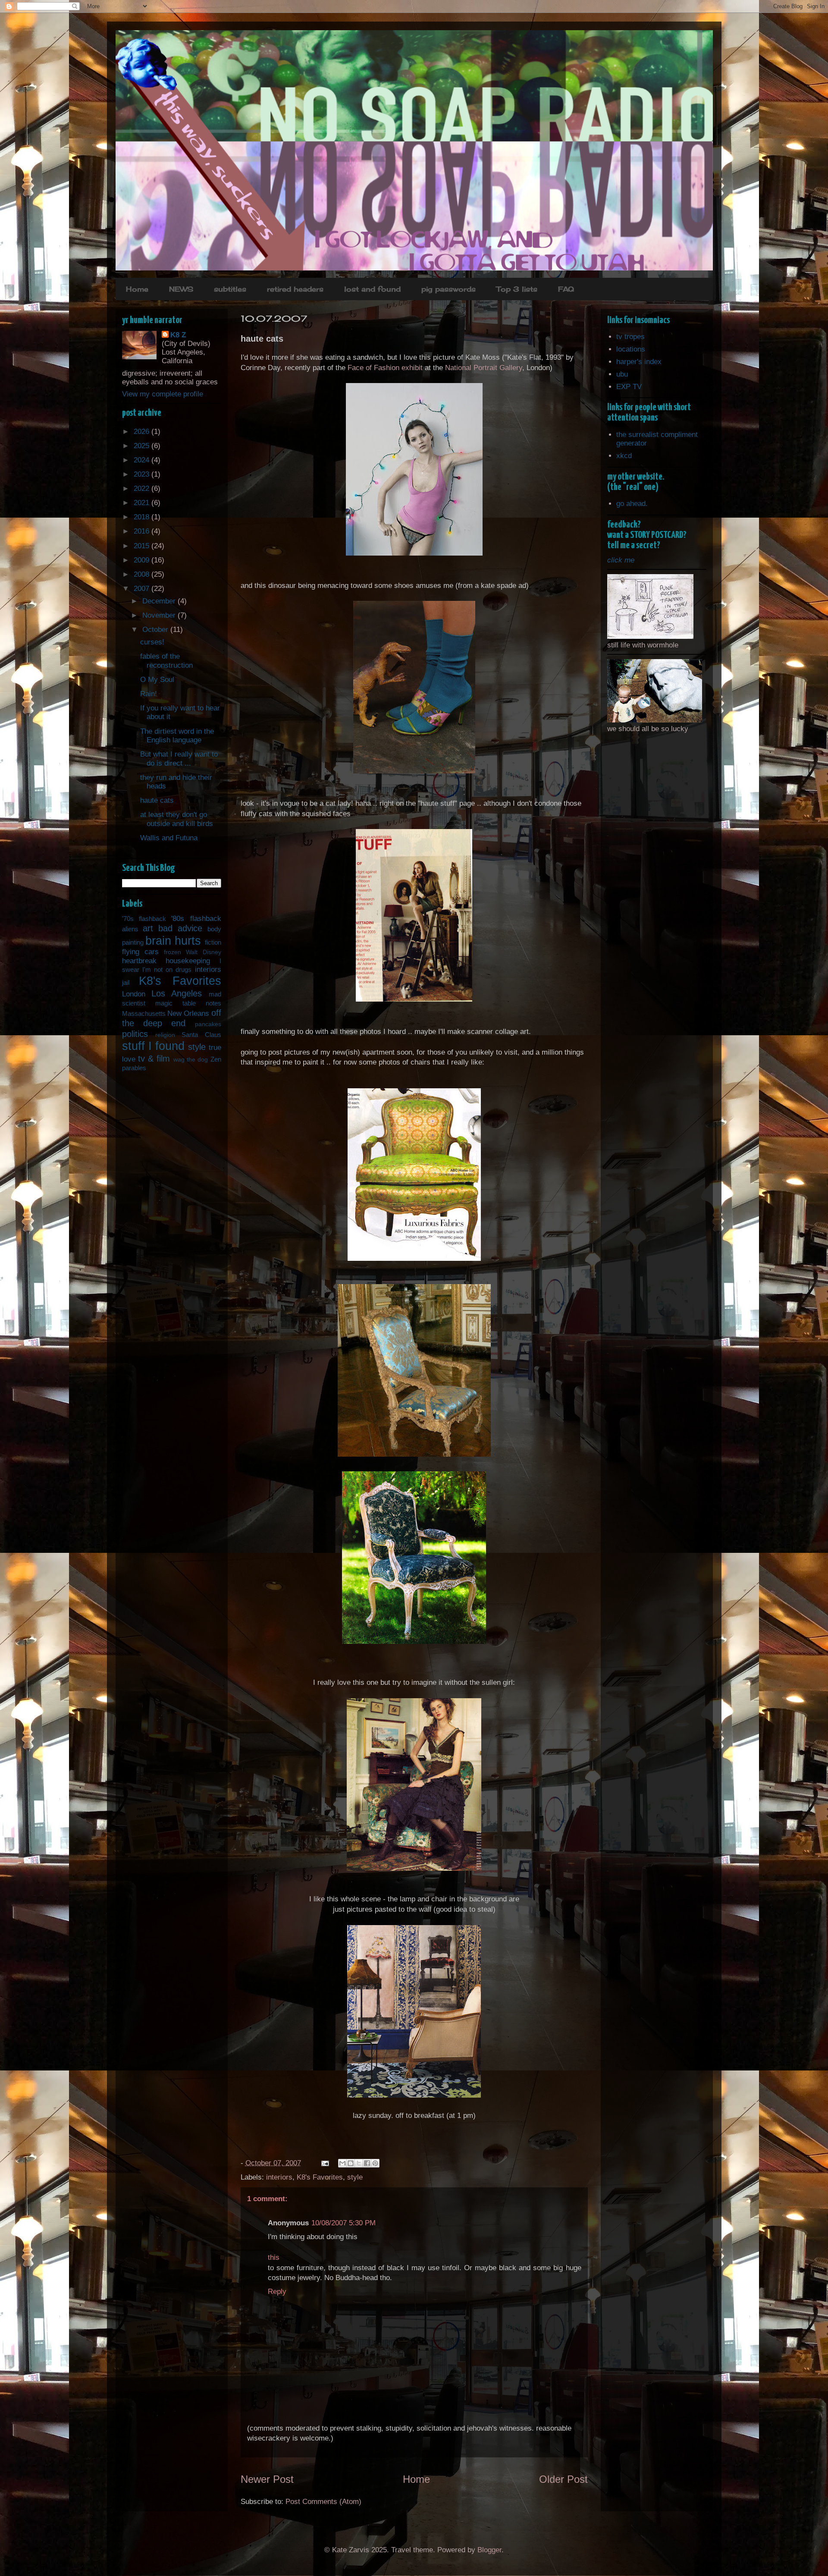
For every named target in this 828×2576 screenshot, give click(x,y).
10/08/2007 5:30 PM (343, 2223)
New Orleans (188, 1013)
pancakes (208, 1024)
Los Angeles (177, 993)
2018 (143, 517)
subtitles (230, 289)
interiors (279, 2177)
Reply (277, 2292)
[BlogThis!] (351, 2163)
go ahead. (632, 504)
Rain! (149, 694)
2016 (143, 531)
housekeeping (188, 961)
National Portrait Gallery (484, 368)
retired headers (295, 289)
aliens (130, 929)
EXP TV (629, 387)
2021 (143, 503)
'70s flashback (144, 919)
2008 (143, 574)
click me (621, 560)
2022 (143, 488)
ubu (622, 374)
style (355, 2177)
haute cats (157, 800)
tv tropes (630, 337)
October (156, 630)
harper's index (639, 362)
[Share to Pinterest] (375, 2163)
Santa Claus (201, 1035)
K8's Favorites (320, 2177)
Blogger (489, 2550)
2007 (143, 589)
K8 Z (178, 335)
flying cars (140, 952)
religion (165, 1035)
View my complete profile (163, 394)
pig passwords (448, 289)
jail (126, 982)
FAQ (566, 289)
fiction (213, 942)
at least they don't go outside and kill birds (177, 819)
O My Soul (157, 680)
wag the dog (191, 1060)
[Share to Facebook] (367, 2163)
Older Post (563, 2479)
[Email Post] (325, 2163)
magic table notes (188, 1003)
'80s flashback (196, 919)
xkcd (624, 456)
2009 (143, 560)
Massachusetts (144, 1013)
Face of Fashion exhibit (385, 368)
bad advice (180, 928)
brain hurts (173, 941)
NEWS (181, 289)
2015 (143, 546)
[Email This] (342, 2163)
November (160, 615)
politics (135, 1034)
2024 (143, 460)
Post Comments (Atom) (323, 2502)
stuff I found (154, 1046)
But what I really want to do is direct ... (179, 759)
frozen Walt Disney (193, 952)
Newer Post (267, 2479)
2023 (143, 474)
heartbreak (139, 961)
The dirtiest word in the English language (177, 736)
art (148, 928)
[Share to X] (359, 2163)
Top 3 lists (517, 289)
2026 (143, 432)
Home (137, 289)
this (274, 2257)
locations (631, 349)
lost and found (372, 289)
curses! (152, 642)
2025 (143, 446)
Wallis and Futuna (169, 838)
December (160, 601)
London (134, 994)
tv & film (154, 1059)
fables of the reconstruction (166, 661)
